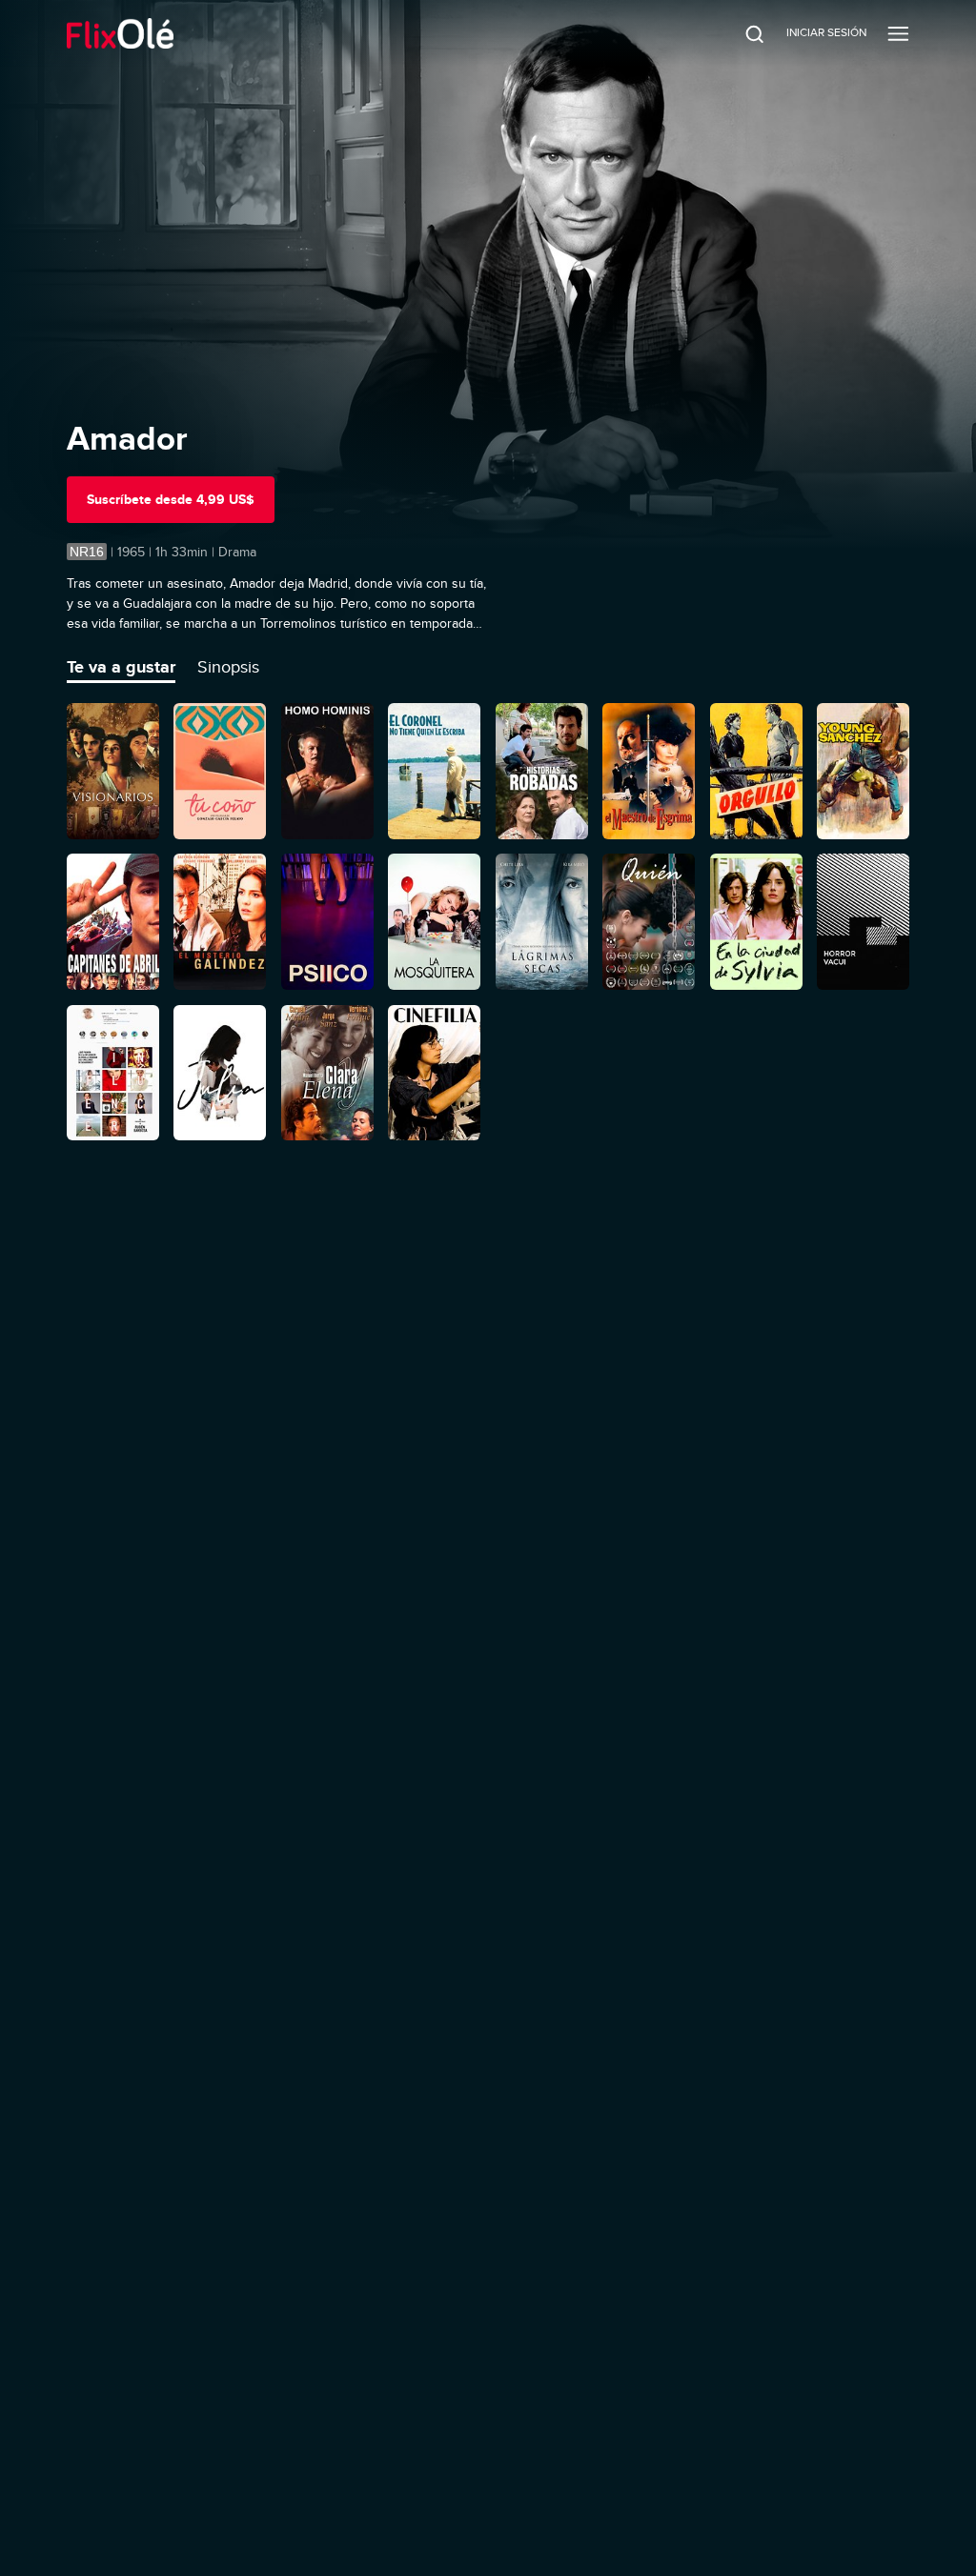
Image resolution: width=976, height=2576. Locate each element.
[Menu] (898, 33)
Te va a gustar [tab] (121, 667)
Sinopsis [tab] (228, 667)
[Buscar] (742, 33)
